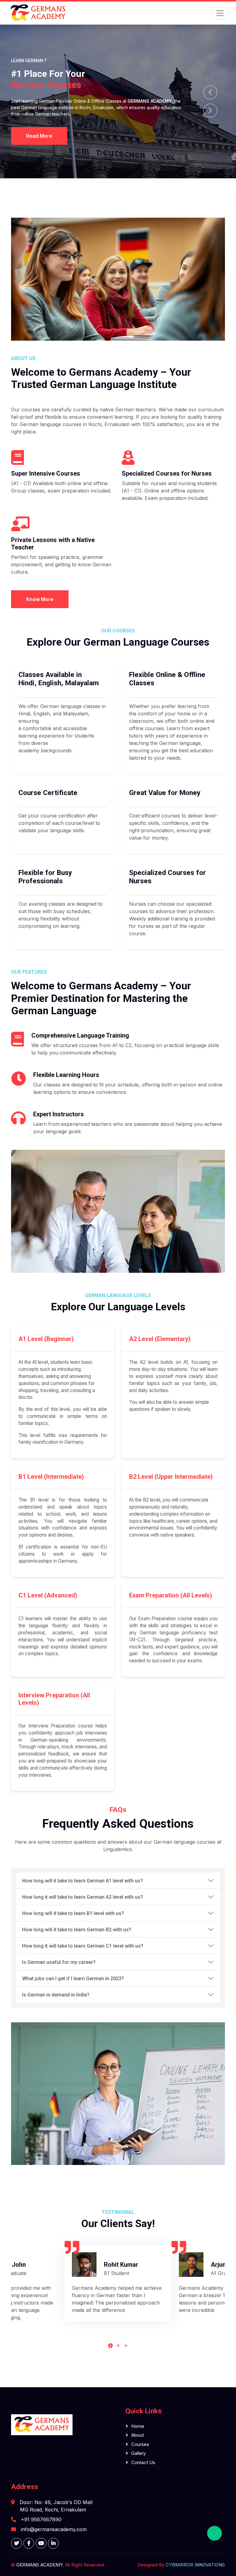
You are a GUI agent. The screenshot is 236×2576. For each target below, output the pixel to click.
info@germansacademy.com (54, 2529)
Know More (40, 599)
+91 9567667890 (41, 2519)
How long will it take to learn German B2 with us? (77, 1930)
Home (138, 2426)
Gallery (138, 2453)
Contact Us (143, 2462)
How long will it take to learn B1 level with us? (73, 1913)
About (138, 2435)
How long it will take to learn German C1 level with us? (83, 1946)
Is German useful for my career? (59, 1962)
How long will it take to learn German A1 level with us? (83, 1881)
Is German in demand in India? (56, 1995)
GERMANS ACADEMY (39, 2565)
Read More (39, 136)
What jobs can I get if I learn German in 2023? (73, 1978)
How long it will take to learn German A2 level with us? (83, 1897)
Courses (140, 2444)
